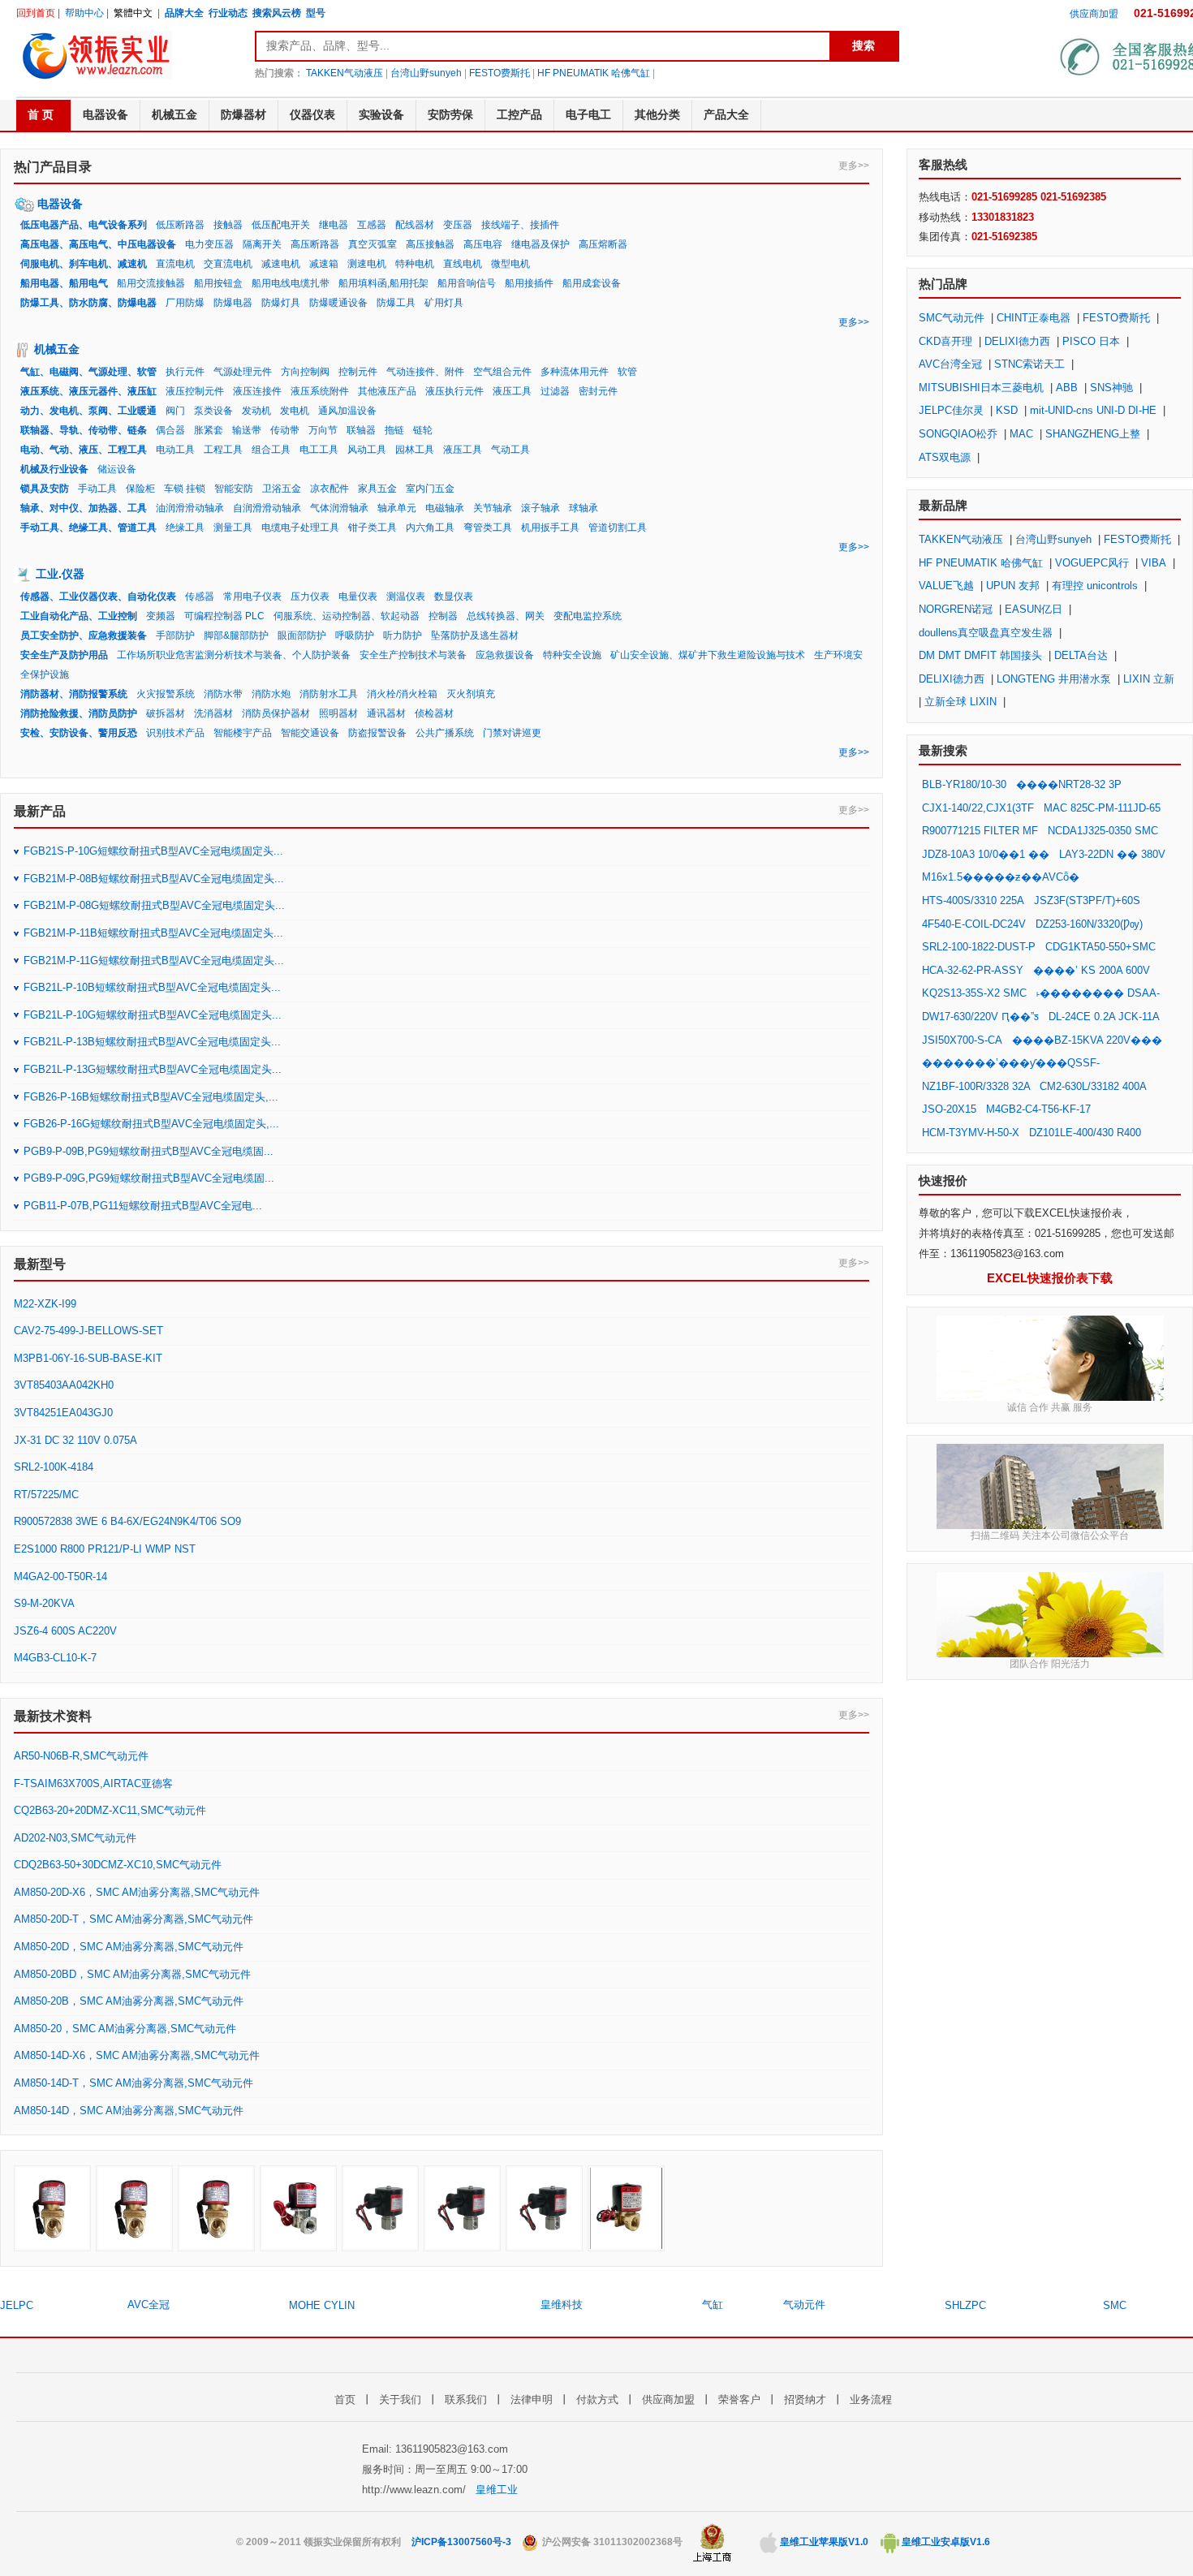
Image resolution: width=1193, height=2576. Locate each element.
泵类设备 (213, 411)
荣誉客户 (739, 2399)
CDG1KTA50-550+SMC (1100, 947)
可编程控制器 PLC (224, 616)
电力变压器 (209, 244)
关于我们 (400, 2399)
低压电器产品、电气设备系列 (84, 225)
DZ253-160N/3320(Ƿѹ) (1089, 924)
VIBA (1154, 563)
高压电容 (483, 244)
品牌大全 (184, 13)
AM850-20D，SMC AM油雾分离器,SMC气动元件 (129, 1947)
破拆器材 (166, 713)
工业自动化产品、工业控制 (79, 616)
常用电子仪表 (252, 597)
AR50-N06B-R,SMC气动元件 (81, 1756)
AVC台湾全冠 (950, 364)
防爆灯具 (281, 303)
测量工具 (233, 528)
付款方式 (597, 2399)
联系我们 (466, 2399)
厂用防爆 (185, 303)
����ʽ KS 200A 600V (1092, 970)
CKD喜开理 (945, 341)
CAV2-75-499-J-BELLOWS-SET (88, 1331)
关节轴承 (493, 508)
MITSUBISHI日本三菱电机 (981, 388)
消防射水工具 (329, 694)
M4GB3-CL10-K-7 (55, 1658)
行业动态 (228, 13)
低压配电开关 (281, 225)
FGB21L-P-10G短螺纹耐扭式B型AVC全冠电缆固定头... (153, 1015)
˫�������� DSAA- (1098, 993)
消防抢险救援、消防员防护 (79, 713)
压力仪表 (310, 597)
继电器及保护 (541, 244)
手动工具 (97, 489)
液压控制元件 (195, 391)
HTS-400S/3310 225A (973, 900)
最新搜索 (943, 750)
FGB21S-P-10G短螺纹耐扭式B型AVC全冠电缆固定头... (153, 851)
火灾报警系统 (166, 694)
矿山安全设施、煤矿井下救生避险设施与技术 (708, 655)
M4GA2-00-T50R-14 (60, 1577)
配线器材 (415, 225)
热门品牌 (943, 284)
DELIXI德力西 (1017, 341)
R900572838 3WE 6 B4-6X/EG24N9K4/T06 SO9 (127, 1521)
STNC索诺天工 (1029, 364)
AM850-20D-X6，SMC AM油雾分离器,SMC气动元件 (137, 1892)
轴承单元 (397, 508)
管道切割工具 (618, 528)
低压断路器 (180, 225)
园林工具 (415, 450)
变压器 (458, 225)
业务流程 (871, 2399)
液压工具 (512, 391)
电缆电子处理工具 (300, 528)
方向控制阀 (305, 372)
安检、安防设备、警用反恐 (79, 733)
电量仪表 (358, 597)
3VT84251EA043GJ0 (63, 1413)
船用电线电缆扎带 (291, 283)
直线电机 (463, 264)
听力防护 (403, 635)
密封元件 (598, 391)
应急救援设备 (505, 655)
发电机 (295, 411)
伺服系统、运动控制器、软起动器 (347, 616)
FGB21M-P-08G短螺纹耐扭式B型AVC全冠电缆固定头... (154, 905)
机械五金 (57, 349)
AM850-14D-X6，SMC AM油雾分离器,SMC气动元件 (137, 2055)
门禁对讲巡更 (512, 733)
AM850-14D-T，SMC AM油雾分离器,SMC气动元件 (134, 2083)
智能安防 (234, 489)
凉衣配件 (329, 489)
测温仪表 (406, 597)
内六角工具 (430, 528)
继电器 (334, 225)
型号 (316, 13)
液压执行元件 (454, 391)
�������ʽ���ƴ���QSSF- (1011, 1063)
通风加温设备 (347, 411)
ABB (1067, 388)
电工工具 (319, 450)
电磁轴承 (445, 508)
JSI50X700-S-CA (962, 1040)
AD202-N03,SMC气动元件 (75, 1838)
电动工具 (175, 450)
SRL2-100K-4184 (54, 1467)
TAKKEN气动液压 (345, 73)
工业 (47, 574)
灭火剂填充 (471, 694)
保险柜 (140, 489)
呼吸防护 (355, 635)
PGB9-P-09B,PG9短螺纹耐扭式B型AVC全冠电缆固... (149, 1151)
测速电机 (367, 264)
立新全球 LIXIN (960, 702)
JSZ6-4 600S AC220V (65, 1631)
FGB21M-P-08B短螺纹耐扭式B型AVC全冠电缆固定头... (154, 879)
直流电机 (175, 264)
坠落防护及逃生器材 (475, 635)
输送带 (247, 430)
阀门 (175, 411)
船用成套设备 (592, 283)
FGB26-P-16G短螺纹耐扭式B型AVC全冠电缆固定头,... (151, 1124)
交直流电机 (228, 264)
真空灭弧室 (373, 244)
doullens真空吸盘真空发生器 (986, 633)
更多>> (854, 166)
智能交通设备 (310, 733)
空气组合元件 (502, 372)
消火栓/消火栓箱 (402, 694)
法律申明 (532, 2399)
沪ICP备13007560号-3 (461, 2542)
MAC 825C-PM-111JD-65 (1102, 808)
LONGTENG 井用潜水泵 (1054, 679)
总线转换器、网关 (506, 616)
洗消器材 (213, 713)
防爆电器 (233, 303)
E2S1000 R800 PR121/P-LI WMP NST (105, 1549)
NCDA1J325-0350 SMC (1103, 831)
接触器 (228, 225)
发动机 (256, 411)
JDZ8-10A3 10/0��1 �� (986, 854)
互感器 (372, 225)
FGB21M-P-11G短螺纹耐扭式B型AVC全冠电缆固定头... (154, 961)
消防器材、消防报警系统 (74, 694)
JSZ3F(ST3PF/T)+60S (1087, 900)
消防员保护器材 (276, 713)
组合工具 (271, 450)
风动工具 (367, 450)
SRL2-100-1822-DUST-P (979, 947)
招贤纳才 (805, 2399)
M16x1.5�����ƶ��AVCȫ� (1001, 877)
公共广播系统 (445, 733)
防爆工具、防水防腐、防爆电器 (88, 303)
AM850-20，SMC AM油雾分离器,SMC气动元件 (125, 2029)
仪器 (73, 574)
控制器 (443, 616)
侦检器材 (434, 713)
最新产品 (40, 811)
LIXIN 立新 (1149, 679)
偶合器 (170, 430)
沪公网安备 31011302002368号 (611, 2542)
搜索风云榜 (277, 13)
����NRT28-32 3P (1069, 784)
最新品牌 (943, 505)
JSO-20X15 (949, 1109)
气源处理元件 (243, 372)
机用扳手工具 (550, 528)
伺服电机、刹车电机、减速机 (84, 264)
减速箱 (324, 264)
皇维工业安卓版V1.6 (945, 2542)
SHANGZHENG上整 (1093, 434)
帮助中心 (84, 13)
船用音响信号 (467, 283)
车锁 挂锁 (185, 489)
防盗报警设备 (377, 733)
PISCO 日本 (1091, 341)
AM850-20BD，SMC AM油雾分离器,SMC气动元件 (132, 1974)
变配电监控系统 (588, 616)
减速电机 (281, 264)
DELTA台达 (1081, 655)
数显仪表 (454, 597)
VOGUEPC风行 (1092, 563)
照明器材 (338, 713)
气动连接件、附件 (425, 372)
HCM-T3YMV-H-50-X (971, 1133)
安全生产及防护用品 (64, 655)
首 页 (41, 114)
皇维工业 (497, 2490)
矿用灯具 (444, 303)
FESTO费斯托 (500, 73)
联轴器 (361, 430)
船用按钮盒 (218, 283)
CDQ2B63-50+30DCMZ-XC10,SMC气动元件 (118, 1865)
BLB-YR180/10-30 (964, 784)
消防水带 (223, 694)
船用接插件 (529, 283)
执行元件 (185, 372)
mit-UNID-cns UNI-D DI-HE (1093, 410)
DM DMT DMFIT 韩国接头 (980, 655)
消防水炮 (271, 694)
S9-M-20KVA (44, 1603)
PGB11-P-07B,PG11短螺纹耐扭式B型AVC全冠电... (143, 1206)
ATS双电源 (945, 457)
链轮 (423, 430)
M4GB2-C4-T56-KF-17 (1038, 1109)
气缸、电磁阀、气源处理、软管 (88, 372)
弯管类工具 (488, 528)
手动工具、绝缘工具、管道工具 (88, 528)
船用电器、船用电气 (64, 283)
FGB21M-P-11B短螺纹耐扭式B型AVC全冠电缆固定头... (153, 933)
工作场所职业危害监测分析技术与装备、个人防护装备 (234, 655)
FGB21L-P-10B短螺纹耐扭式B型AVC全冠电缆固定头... (152, 987)
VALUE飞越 (946, 586)
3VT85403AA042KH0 (64, 1385)
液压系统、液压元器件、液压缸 (88, 391)
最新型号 (40, 1264)
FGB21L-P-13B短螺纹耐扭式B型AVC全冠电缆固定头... (152, 1042)
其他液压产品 (387, 391)
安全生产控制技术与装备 (413, 655)
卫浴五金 (282, 489)
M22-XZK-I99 (45, 1304)
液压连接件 (257, 391)
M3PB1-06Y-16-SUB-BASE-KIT (88, 1358)
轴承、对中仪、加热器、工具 (84, 508)
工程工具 (223, 450)
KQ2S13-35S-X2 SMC (974, 993)
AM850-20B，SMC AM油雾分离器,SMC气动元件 (129, 2001)
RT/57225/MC (46, 1495)
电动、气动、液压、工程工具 (84, 450)
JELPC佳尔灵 (951, 410)
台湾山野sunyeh (426, 73)
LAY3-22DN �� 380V (1112, 854)
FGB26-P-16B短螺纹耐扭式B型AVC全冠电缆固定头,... (151, 1097)
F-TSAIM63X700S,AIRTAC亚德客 (93, 1783)
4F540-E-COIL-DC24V (974, 924)
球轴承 (584, 508)
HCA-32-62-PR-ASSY (973, 970)
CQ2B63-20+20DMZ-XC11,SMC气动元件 (110, 1810)
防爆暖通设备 (338, 303)
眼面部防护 (302, 635)
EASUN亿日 (1034, 609)
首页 (345, 2399)
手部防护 (175, 635)
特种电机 (415, 264)
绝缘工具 (185, 528)
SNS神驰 (1111, 388)
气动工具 (510, 450)
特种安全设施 (572, 655)
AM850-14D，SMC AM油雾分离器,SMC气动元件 (129, 2111)
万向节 (323, 430)
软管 (627, 372)
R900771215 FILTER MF (980, 831)
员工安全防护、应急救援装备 (84, 635)
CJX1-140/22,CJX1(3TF (978, 808)
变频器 (161, 616)
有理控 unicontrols (1095, 586)
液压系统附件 (320, 391)
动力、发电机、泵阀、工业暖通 (88, 411)
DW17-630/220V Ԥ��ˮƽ (980, 1017)
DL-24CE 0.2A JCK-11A (1104, 1017)
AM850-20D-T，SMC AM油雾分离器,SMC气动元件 (134, 1919)
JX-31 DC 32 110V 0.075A (75, 1440)
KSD (1007, 410)
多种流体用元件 (575, 372)
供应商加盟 (1094, 14)
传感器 (200, 597)
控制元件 (358, 372)
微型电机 (510, 264)
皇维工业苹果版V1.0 (823, 2542)
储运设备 (117, 469)
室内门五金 (430, 489)
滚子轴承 (541, 508)
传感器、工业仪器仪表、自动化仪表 (98, 597)
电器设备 (60, 204)
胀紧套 (209, 430)
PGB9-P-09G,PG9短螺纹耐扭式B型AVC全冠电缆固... (149, 1178)
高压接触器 (430, 244)
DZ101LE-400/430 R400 (1085, 1133)
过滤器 (555, 391)
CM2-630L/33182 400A (1093, 1086)
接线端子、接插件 (520, 225)
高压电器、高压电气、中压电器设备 (98, 244)
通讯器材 (386, 713)
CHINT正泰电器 (1034, 318)
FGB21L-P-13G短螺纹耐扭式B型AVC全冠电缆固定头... (153, 1069)
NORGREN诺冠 (956, 609)
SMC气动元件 (952, 318)
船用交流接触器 (151, 283)
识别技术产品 (175, 733)
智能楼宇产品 (243, 733)
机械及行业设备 (54, 469)
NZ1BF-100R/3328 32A (978, 1086)
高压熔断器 (603, 244)
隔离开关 (262, 244)
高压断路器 (315, 244)
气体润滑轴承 (339, 508)
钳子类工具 (373, 528)
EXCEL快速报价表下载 (1050, 1278)
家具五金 (377, 489)
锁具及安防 (45, 489)
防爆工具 (396, 303)
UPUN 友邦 (1013, 586)
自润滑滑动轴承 (267, 508)
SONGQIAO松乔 (958, 434)
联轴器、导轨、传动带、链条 (84, 430)
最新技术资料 (53, 1716)
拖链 (394, 430)
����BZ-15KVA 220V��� (1087, 1040)
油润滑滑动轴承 (190, 508)
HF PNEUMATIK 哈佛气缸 (594, 73)
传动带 (285, 430)
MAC (1021, 434)
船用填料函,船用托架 (383, 283)
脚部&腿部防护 (236, 635)
